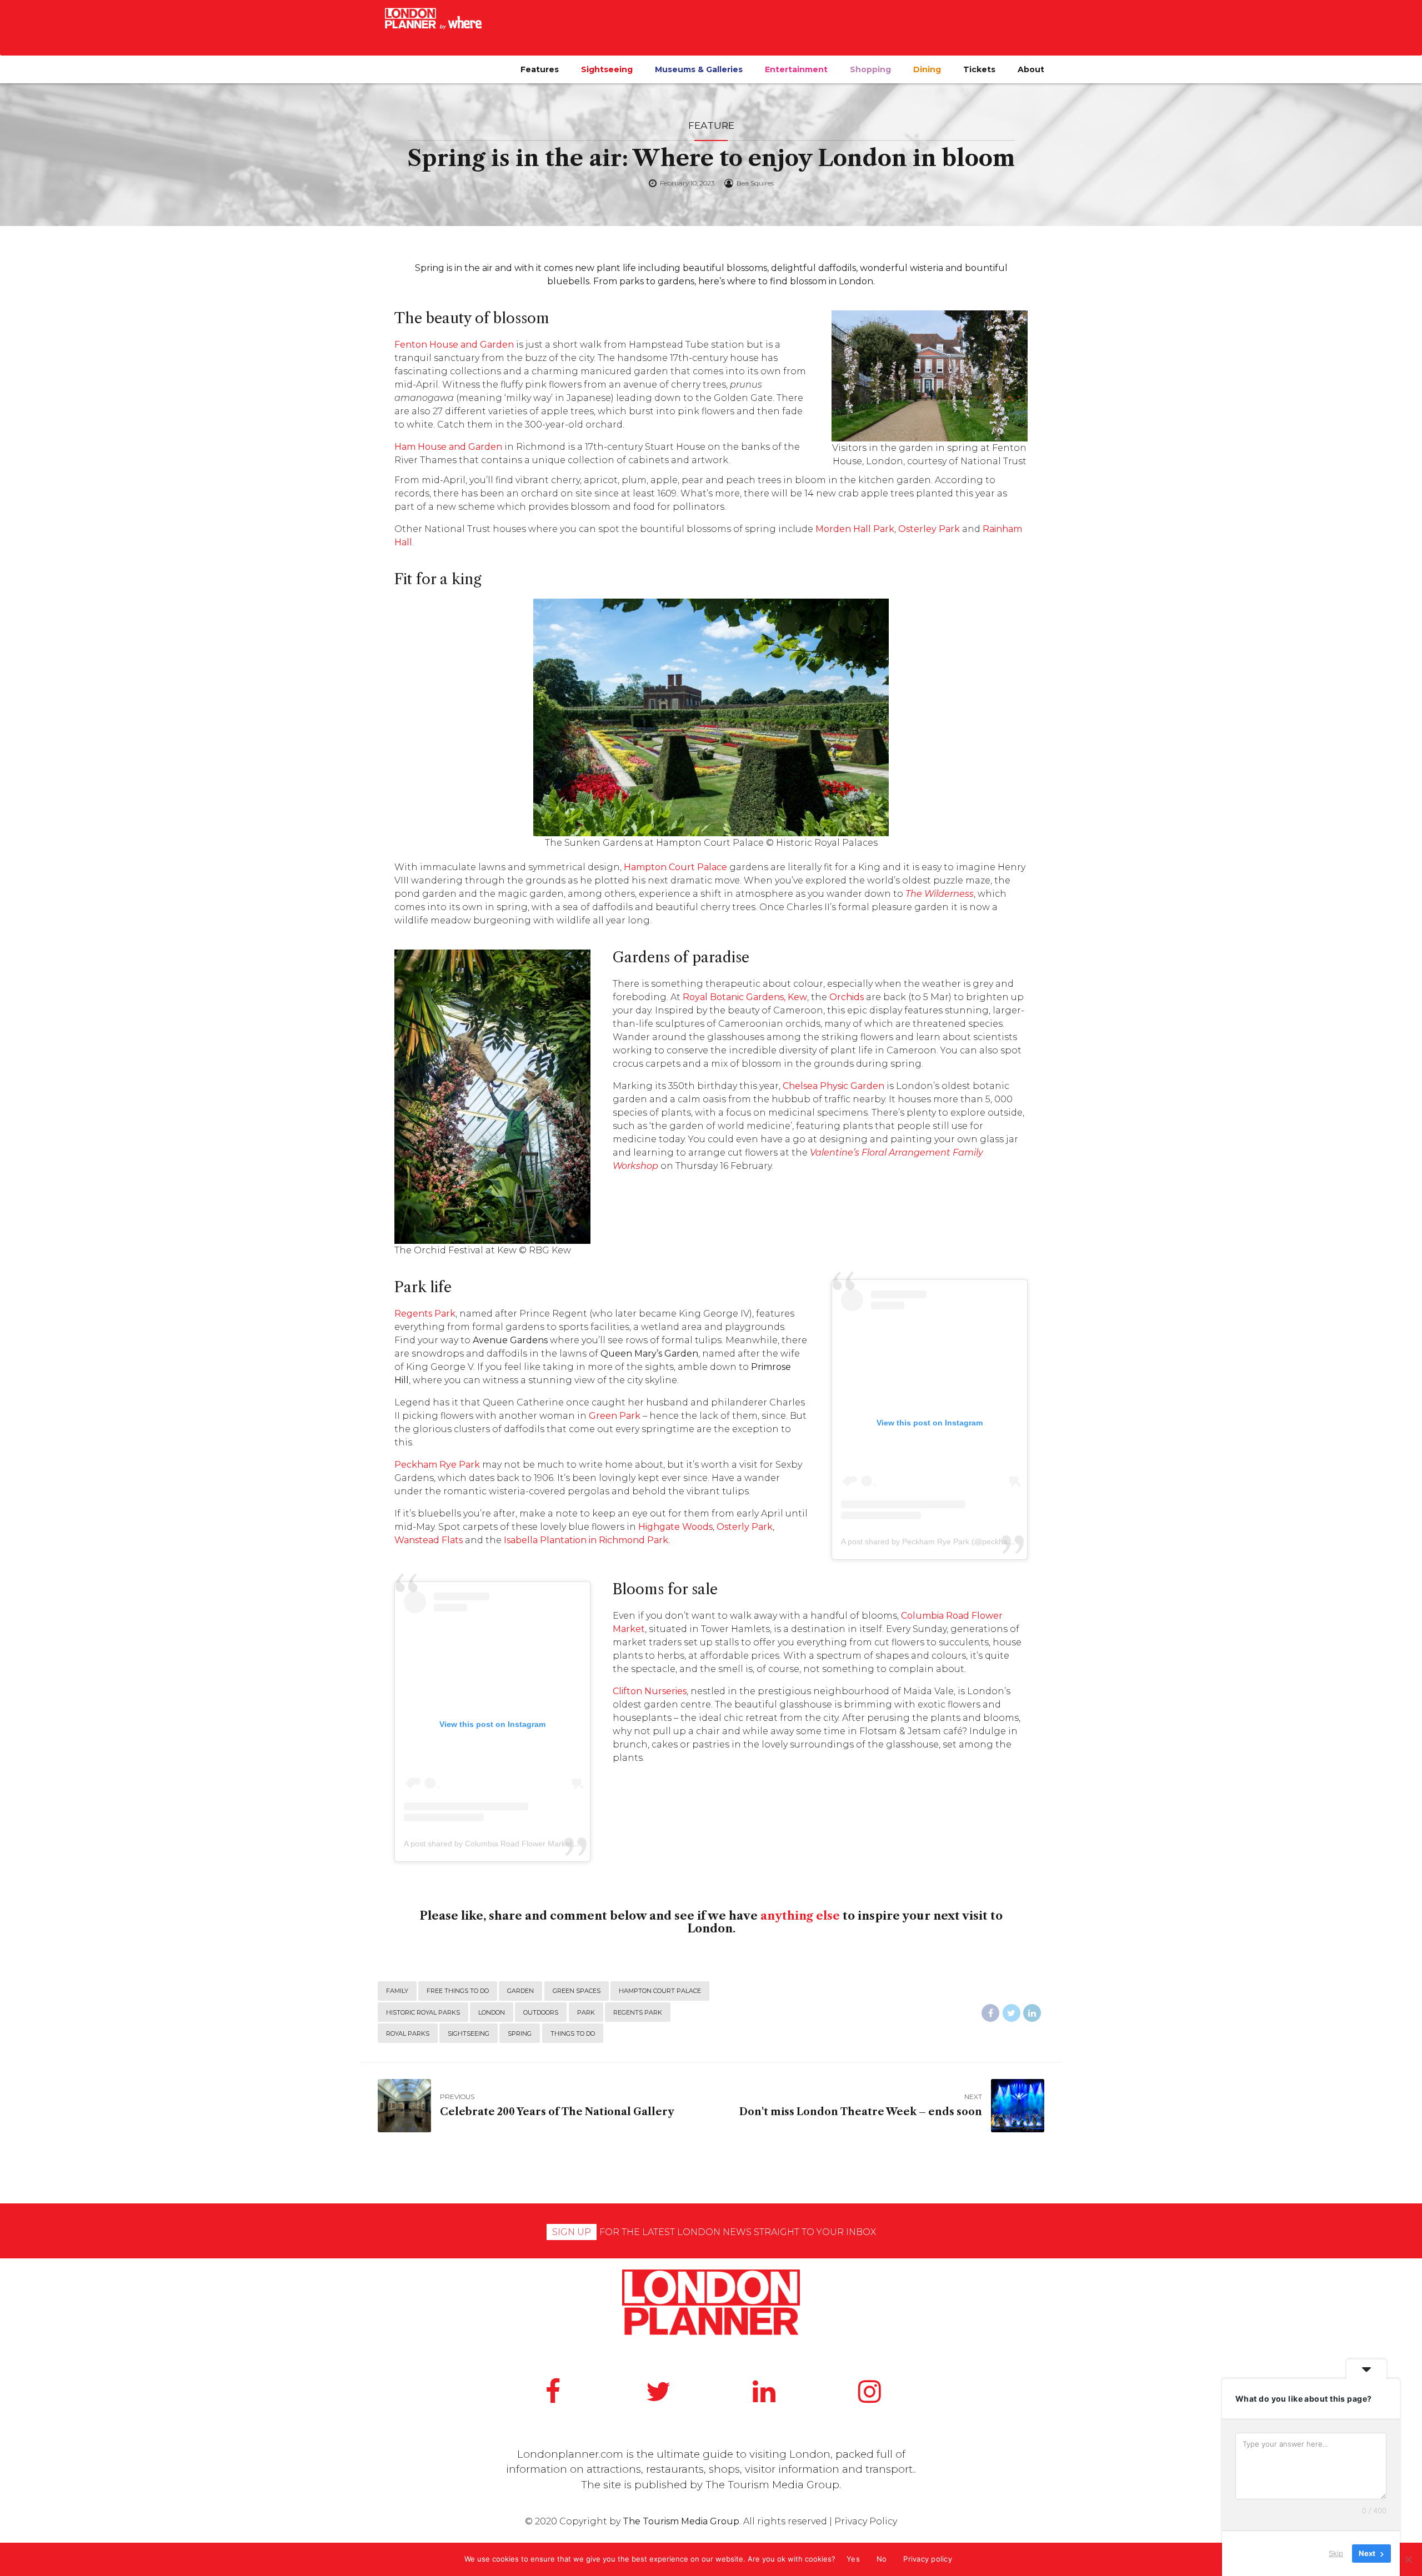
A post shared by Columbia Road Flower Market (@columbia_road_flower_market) (549, 1844)
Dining (927, 69)
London (492, 2012)
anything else (800, 1916)
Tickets (979, 69)
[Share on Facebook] (990, 2013)
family (397, 1991)
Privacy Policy (866, 2521)
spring (520, 2033)
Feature (711, 125)
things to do (573, 2033)
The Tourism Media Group (772, 2485)
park (586, 2012)
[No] (1408, 2559)
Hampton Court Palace (660, 1991)
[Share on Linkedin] (1032, 2013)
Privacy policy (928, 2559)
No (882, 2559)
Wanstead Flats (429, 1540)
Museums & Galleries (699, 69)
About (1031, 69)
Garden (520, 1991)
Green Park (615, 1416)
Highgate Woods (675, 1527)
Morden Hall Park (855, 529)
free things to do (458, 1991)
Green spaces (577, 1991)
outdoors (541, 2012)
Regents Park (638, 2012)
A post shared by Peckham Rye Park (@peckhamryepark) (942, 1541)
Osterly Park (745, 1527)
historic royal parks (423, 2012)
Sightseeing (607, 69)
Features (540, 69)
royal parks (408, 2033)
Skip (1336, 2553)
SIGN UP (572, 2232)
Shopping (870, 69)
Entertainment (796, 69)
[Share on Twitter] (1012, 2013)
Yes (853, 2559)
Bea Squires (755, 183)
